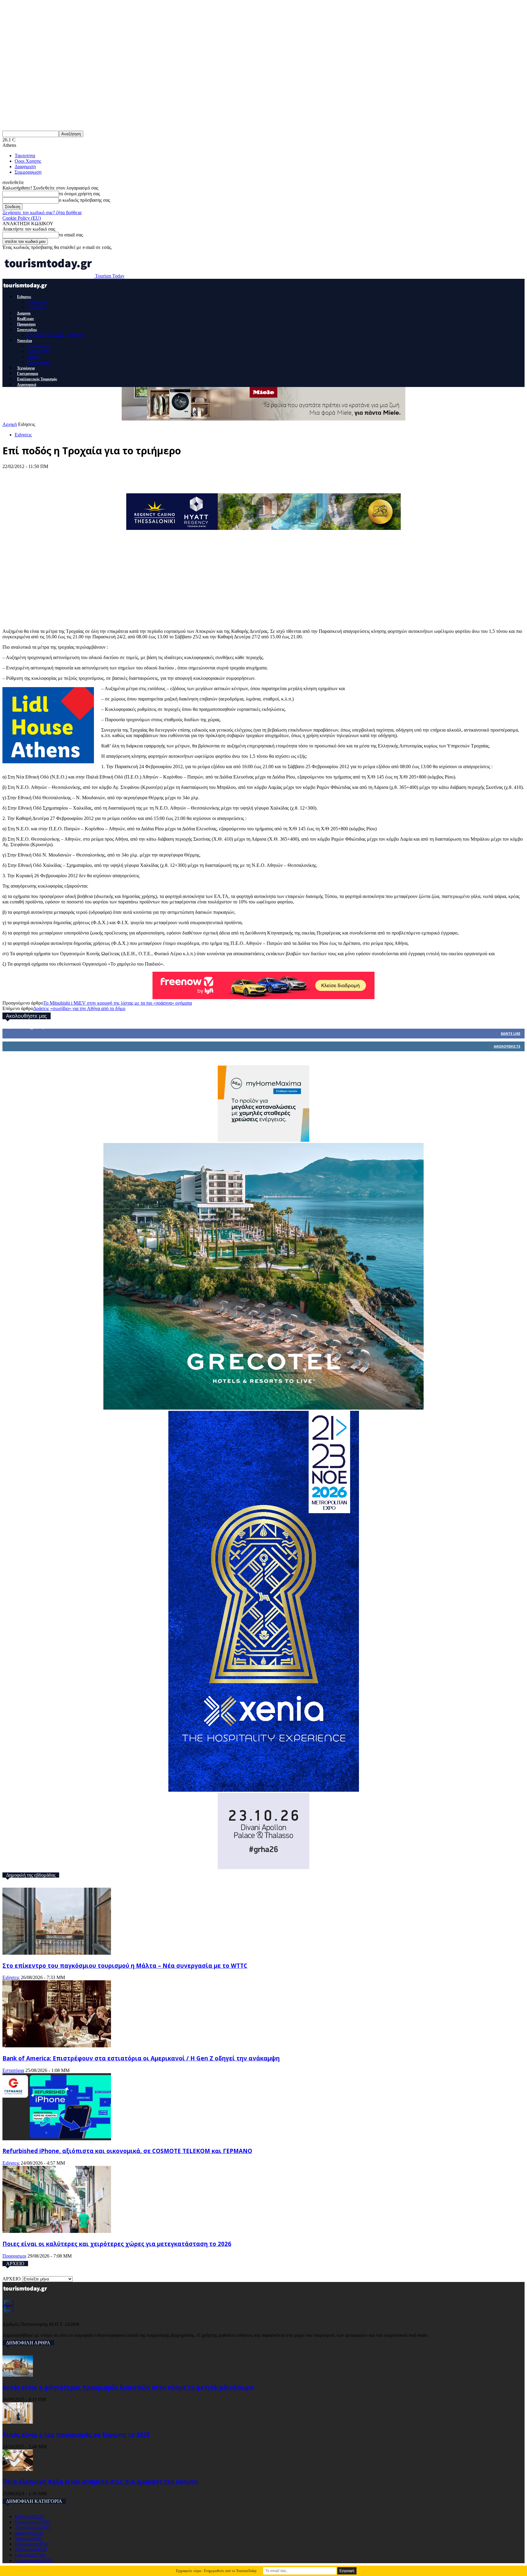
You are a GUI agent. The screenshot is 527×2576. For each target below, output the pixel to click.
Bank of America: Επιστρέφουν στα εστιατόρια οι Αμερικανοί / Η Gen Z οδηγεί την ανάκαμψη (141, 2058)
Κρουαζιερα (39, 346)
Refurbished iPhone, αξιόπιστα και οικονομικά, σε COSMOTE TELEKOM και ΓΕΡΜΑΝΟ (127, 2151)
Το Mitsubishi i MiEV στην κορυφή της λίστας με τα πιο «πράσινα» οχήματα (118, 1003)
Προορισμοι (26, 324)
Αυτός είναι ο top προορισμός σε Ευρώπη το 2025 (76, 2434)
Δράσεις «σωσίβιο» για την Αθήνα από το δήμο (79, 1008)
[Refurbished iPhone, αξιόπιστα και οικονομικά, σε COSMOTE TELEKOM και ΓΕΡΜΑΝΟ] (57, 2139)
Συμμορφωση (28, 172)
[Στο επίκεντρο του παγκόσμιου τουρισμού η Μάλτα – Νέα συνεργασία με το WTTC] (57, 1953)
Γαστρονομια (28, 374)
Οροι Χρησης (28, 161)
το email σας (71, 235)
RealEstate (25, 319)
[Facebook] (13, 476)
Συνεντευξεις (27, 330)
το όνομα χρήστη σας (79, 194)
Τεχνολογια (26, 368)
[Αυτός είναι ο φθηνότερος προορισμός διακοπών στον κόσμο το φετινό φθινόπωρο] (18, 2375)
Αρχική (10, 424)
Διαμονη (24, 313)
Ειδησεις (24, 297)
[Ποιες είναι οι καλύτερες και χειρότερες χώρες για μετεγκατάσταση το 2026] (57, 2231)
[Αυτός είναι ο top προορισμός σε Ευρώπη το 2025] (18, 2422)
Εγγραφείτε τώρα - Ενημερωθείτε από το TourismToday (216, 2571)
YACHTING (40, 351)
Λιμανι (34, 357)
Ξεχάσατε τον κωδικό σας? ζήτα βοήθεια (42, 213)
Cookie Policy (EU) (22, 218)
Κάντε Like (511, 1033)
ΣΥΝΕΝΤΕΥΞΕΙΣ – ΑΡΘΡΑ (56, 335)
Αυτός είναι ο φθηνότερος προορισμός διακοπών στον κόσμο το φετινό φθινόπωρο (128, 2387)
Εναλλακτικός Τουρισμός (37, 379)
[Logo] (26, 291)
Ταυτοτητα (25, 156)
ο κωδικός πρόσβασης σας (84, 200)
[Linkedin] (81, 476)
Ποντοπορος (39, 362)
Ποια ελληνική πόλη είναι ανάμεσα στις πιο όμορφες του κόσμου (100, 2481)
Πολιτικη (36, 307)
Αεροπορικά (27, 385)
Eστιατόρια (13, 2070)
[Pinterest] (58, 476)
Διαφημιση (25, 167)
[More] (148, 476)
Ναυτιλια (25, 341)
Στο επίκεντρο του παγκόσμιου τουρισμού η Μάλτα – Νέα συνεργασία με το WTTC (125, 1966)
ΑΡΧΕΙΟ (12, 2279)
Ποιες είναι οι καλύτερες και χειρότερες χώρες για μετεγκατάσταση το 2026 (117, 2244)
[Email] (103, 476)
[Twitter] (35, 476)
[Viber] (126, 476)
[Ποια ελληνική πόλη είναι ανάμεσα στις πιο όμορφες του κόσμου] (18, 2469)
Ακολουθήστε (507, 1046)
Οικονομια (37, 302)
